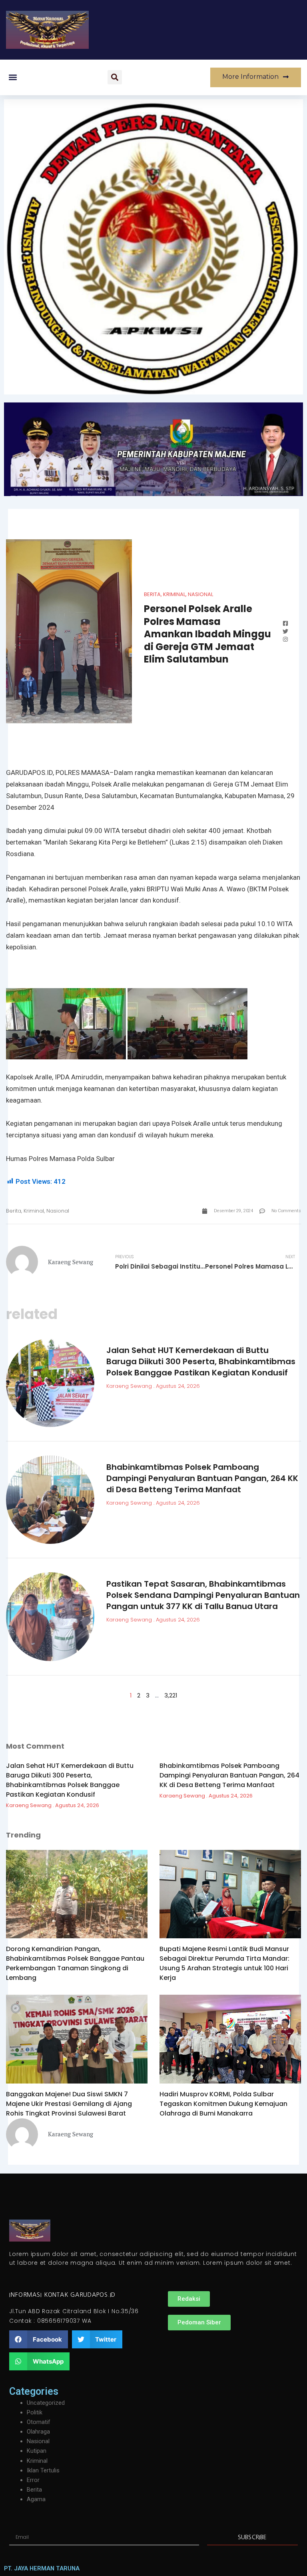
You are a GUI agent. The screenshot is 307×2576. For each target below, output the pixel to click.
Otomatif (39, 2422)
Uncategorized (46, 2403)
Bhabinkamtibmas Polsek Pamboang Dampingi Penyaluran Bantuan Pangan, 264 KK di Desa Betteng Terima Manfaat (202, 1478)
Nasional (200, 594)
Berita (152, 594)
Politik (35, 2412)
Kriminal (174, 594)
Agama (36, 2499)
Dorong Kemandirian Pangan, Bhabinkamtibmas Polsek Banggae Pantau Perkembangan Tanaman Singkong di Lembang (75, 1963)
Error (33, 2480)
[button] (13, 77)
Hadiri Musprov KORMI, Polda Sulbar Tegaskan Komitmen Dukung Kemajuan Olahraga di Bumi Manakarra (223, 2104)
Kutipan (37, 2451)
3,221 (171, 1695)
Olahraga (38, 2432)
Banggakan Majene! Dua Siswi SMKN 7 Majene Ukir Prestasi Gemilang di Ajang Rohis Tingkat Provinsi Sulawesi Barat (69, 2104)
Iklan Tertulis (43, 2470)
